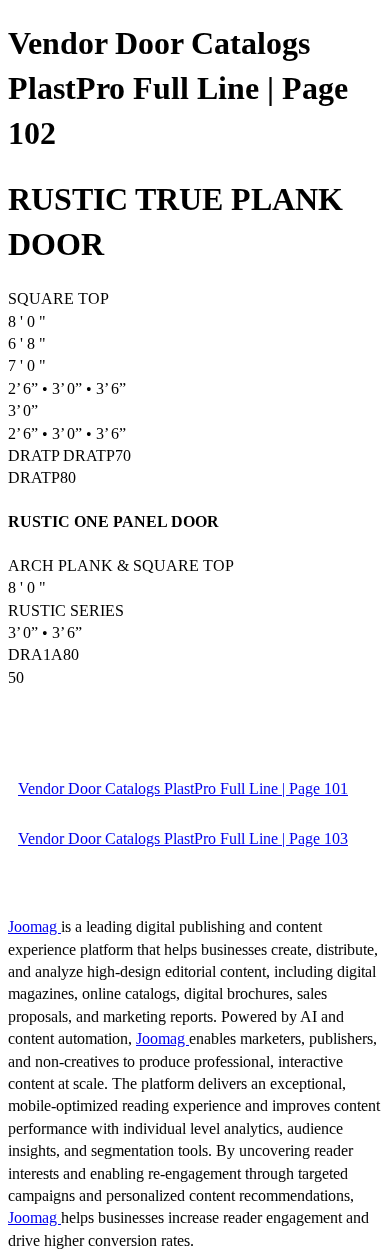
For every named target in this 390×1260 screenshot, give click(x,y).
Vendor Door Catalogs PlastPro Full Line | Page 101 (183, 788)
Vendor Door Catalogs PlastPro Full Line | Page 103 (183, 838)
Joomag (34, 926)
